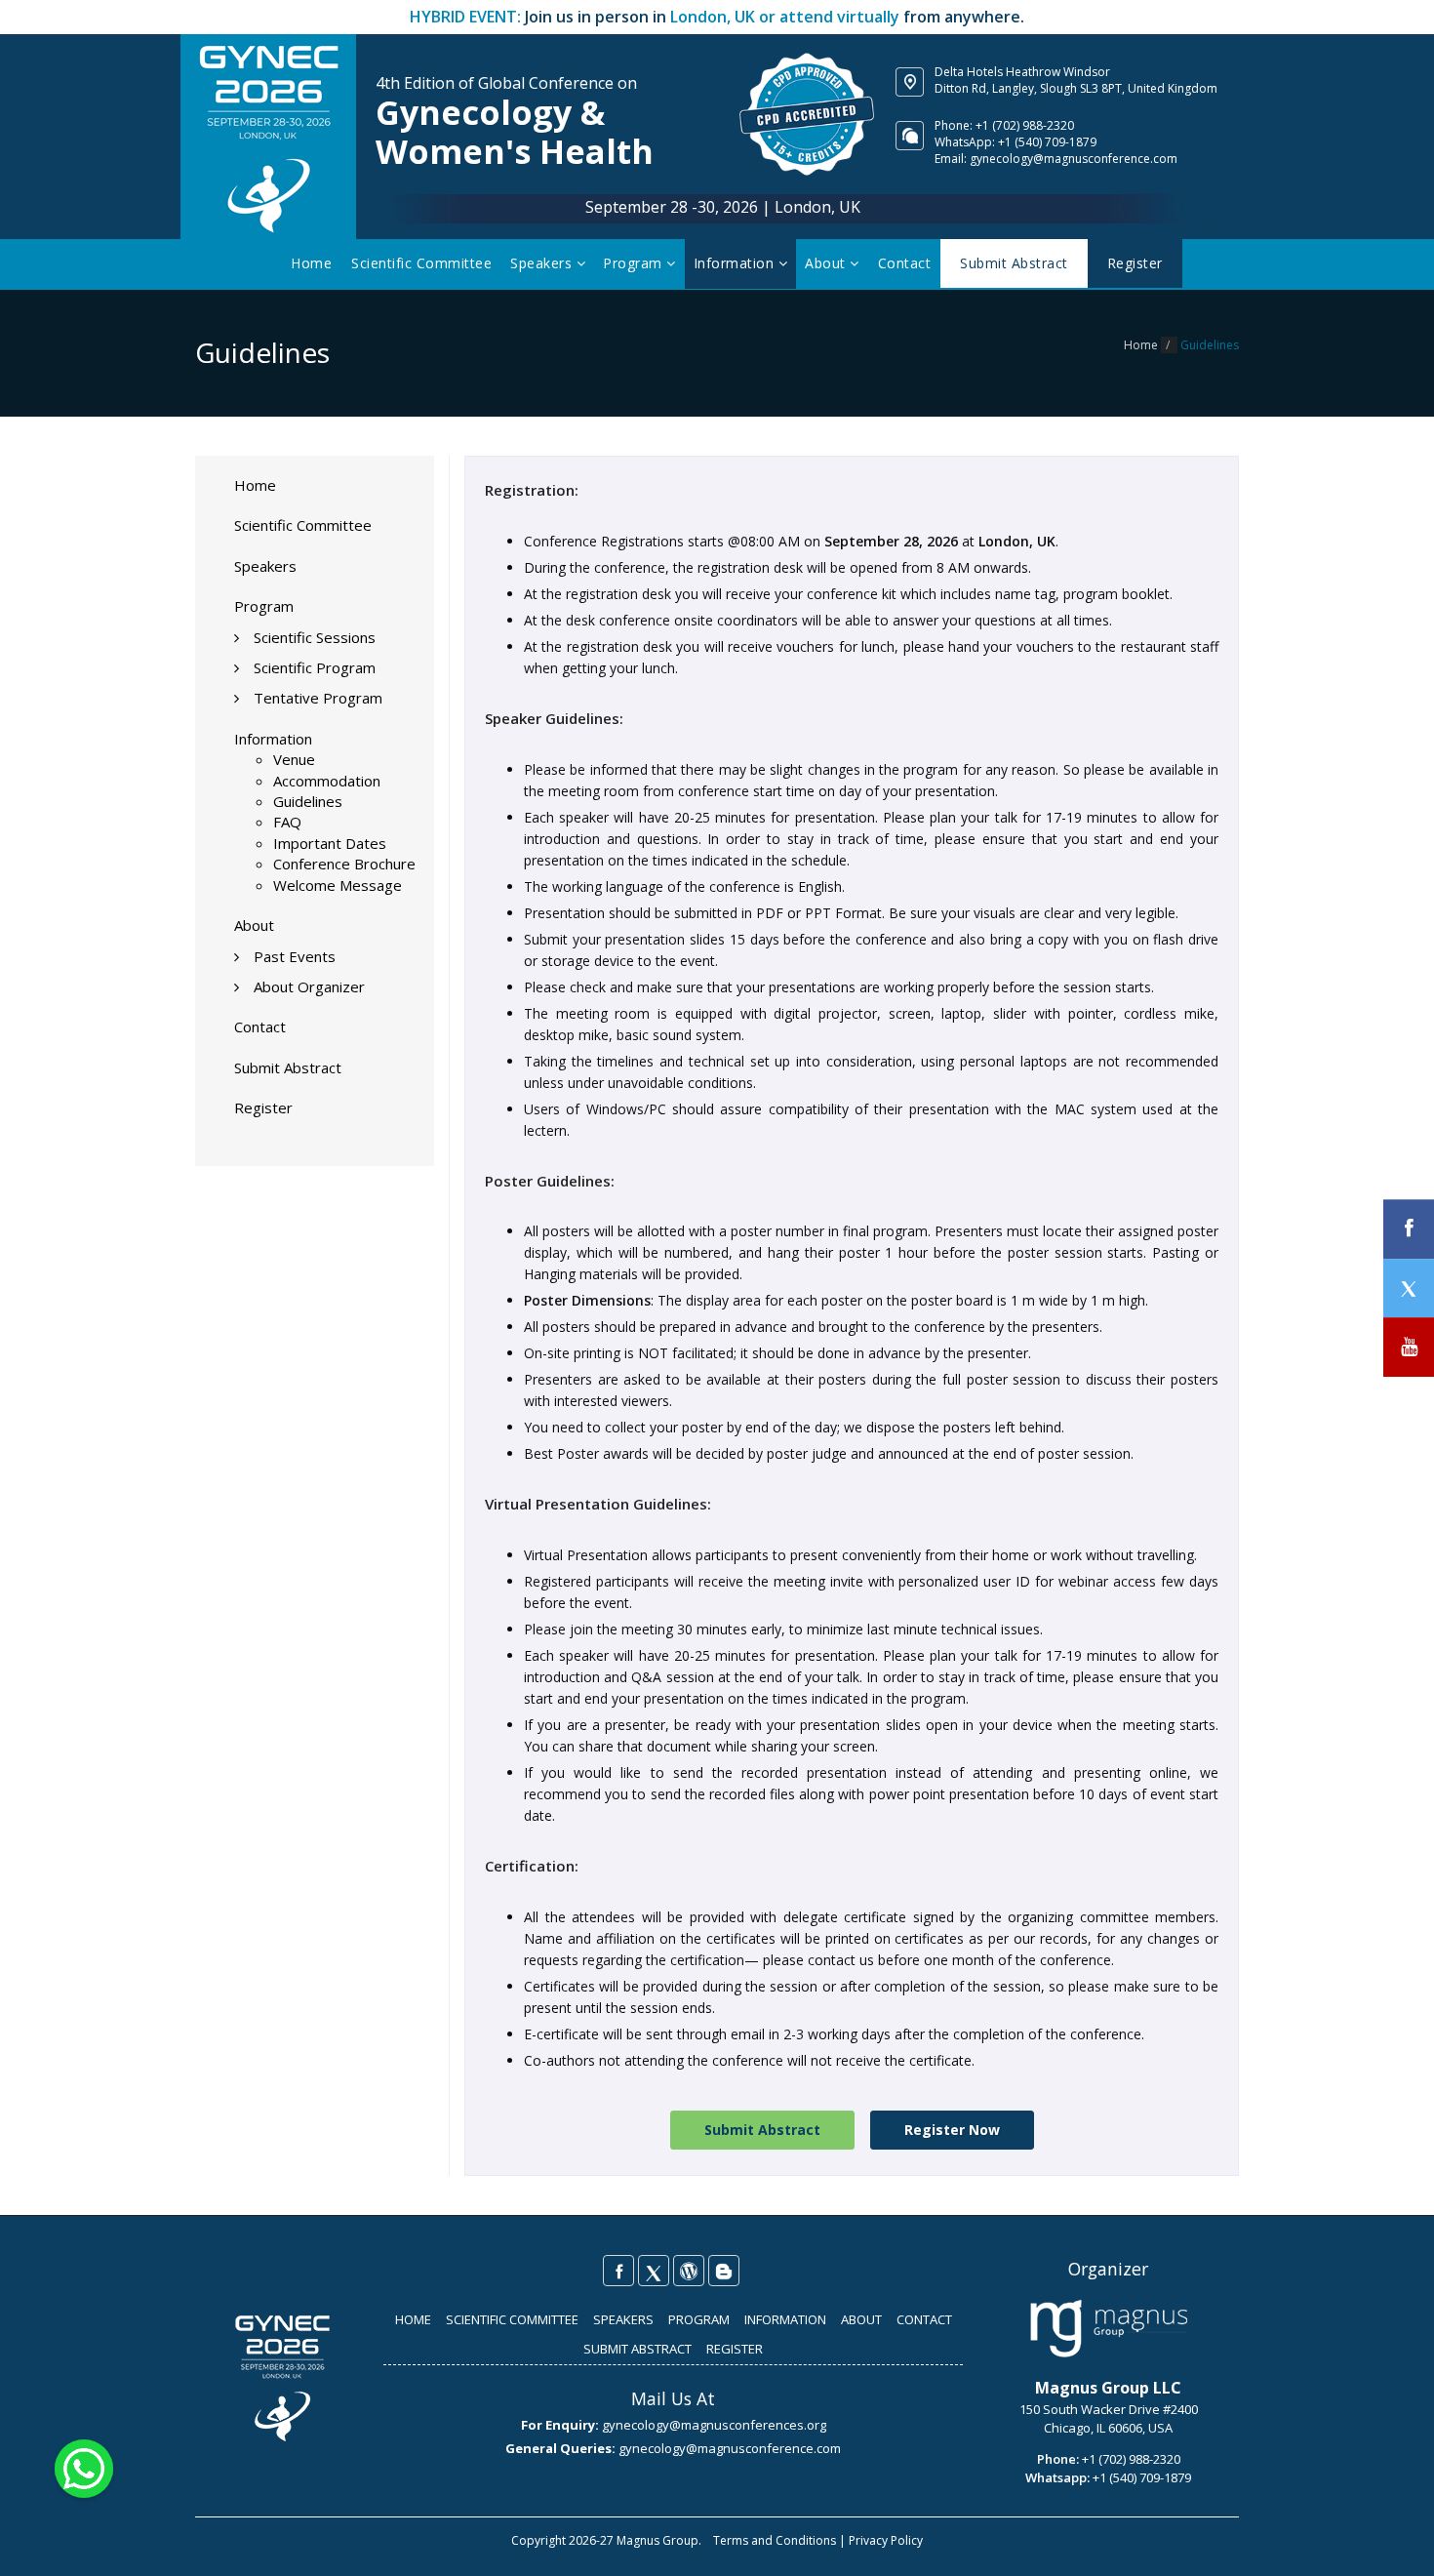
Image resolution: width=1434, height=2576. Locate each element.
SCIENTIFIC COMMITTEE (512, 2319)
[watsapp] (84, 2467)
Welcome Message (338, 885)
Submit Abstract (288, 1067)
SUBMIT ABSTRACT (637, 2349)
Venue (294, 759)
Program (635, 263)
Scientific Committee (421, 263)
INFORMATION (785, 2319)
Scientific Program (315, 667)
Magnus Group (657, 2540)
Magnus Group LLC (1108, 2388)
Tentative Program (318, 698)
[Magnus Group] (1109, 2329)
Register (263, 1107)
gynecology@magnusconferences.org (714, 2425)
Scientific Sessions (315, 637)
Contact (905, 263)
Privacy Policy (886, 2540)
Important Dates (330, 843)
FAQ (287, 822)
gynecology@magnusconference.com (1074, 159)
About (827, 263)
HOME (413, 2319)
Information (736, 263)
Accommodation (327, 781)
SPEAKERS (623, 2319)
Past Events (295, 956)
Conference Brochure (344, 864)
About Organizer (309, 986)
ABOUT (861, 2319)
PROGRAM (699, 2319)
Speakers (543, 263)
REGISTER (735, 2349)
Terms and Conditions (775, 2540)
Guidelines (308, 801)
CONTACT (924, 2319)
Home (311, 263)
